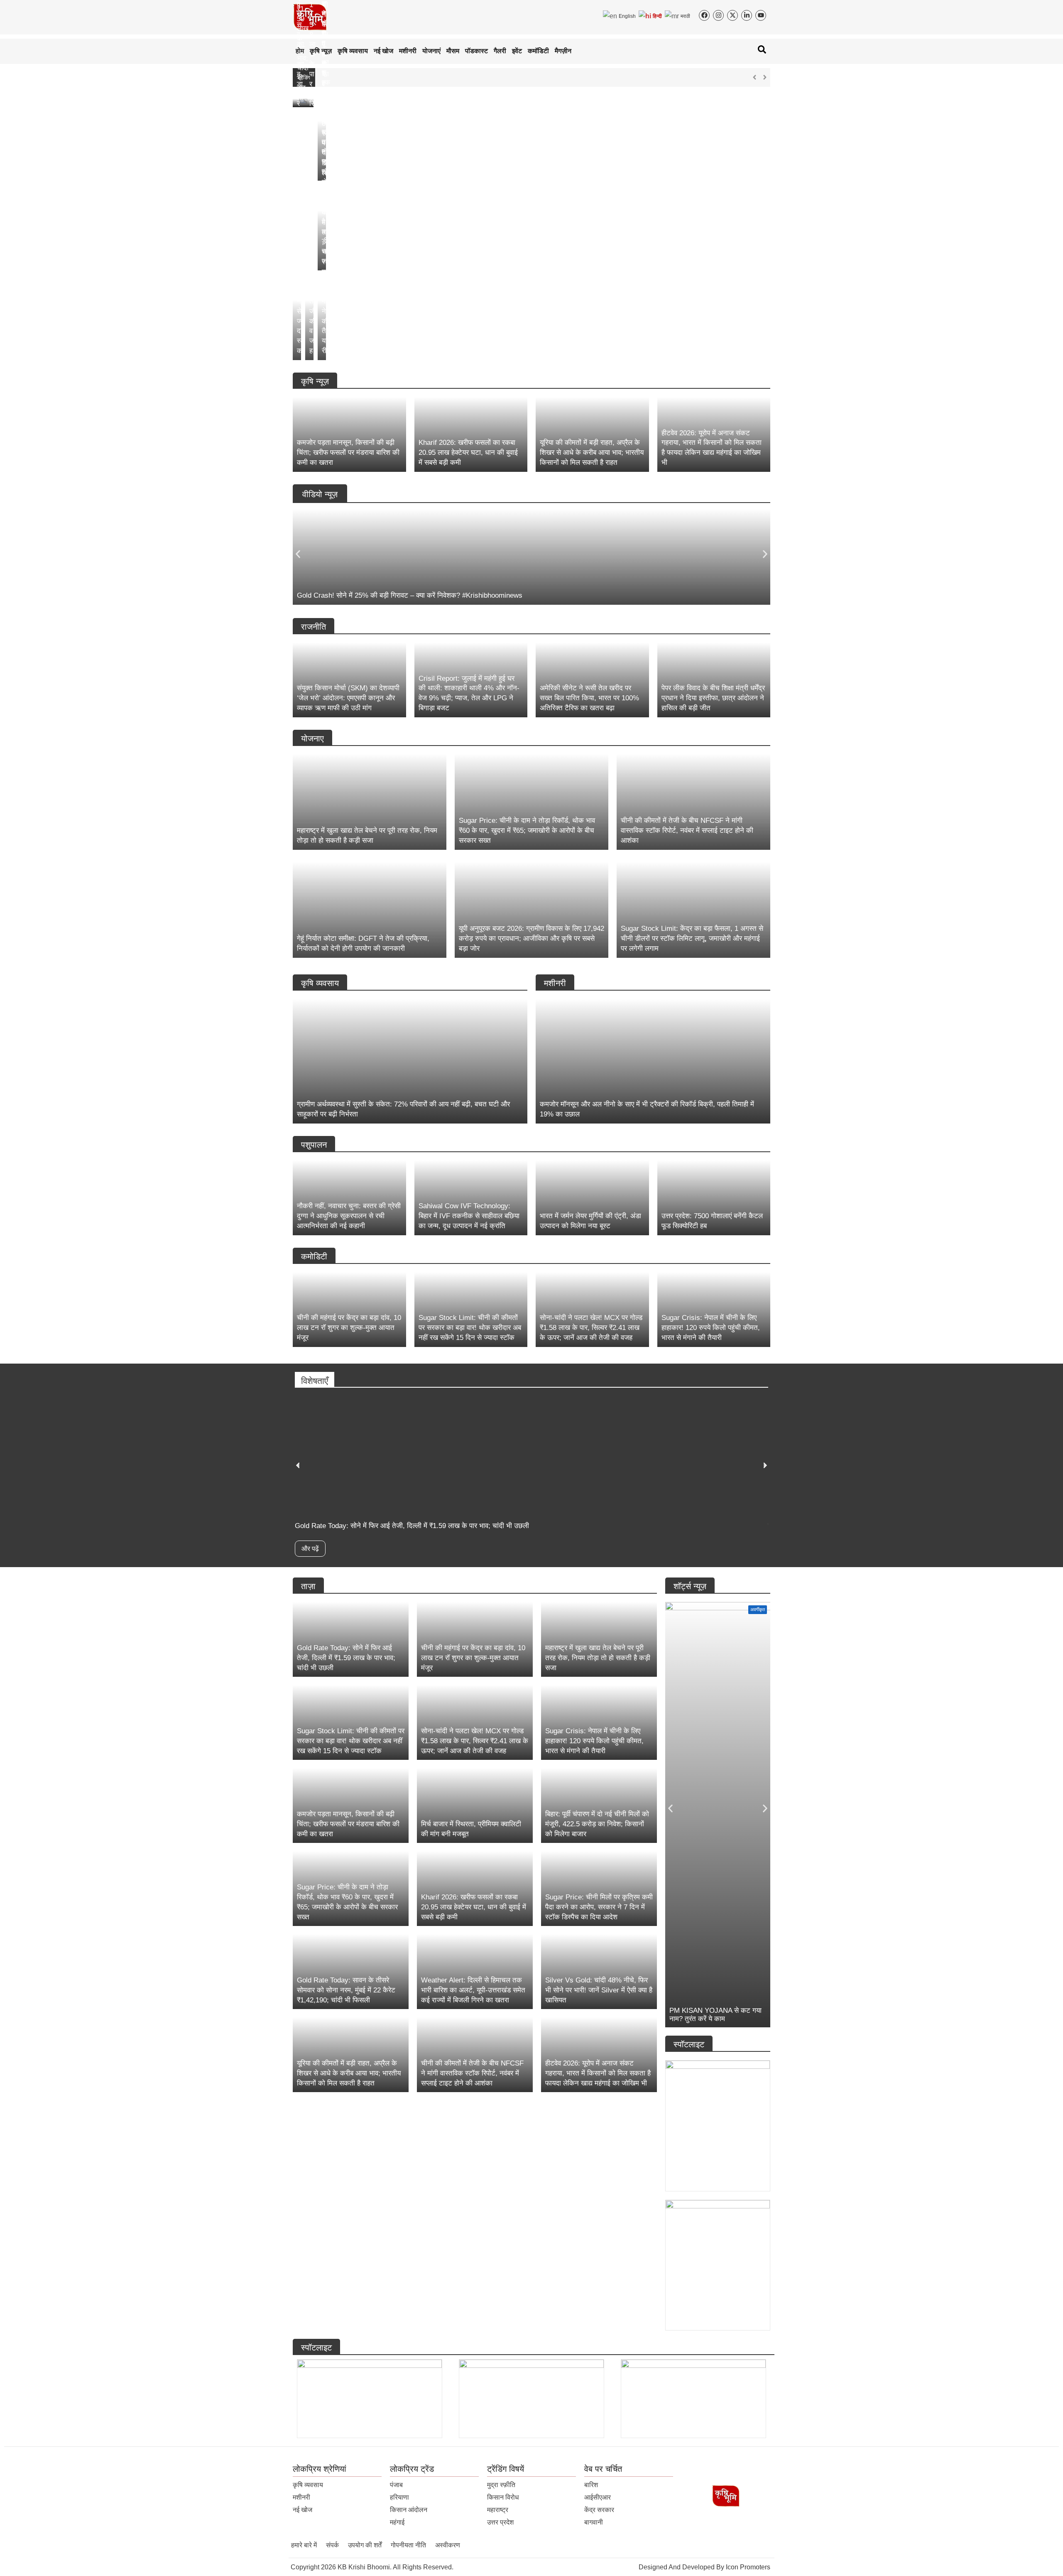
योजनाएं (431, 51)
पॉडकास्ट (476, 51)
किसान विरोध (503, 2497)
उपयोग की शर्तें (365, 2545)
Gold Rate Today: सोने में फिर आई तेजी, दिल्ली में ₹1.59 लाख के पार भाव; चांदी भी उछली (437, 77)
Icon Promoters (748, 2567)
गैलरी (500, 51)
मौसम (453, 51)
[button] (298, 554)
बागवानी (594, 2522)
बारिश (591, 2485)
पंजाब (396, 2485)
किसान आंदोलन (409, 2510)
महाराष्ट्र (498, 2510)
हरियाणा (399, 2497)
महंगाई (397, 2522)
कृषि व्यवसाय (353, 51)
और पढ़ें (310, 1549)
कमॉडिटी (538, 51)
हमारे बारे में (304, 2545)
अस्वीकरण (448, 2545)
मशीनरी (408, 51)
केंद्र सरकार (599, 2510)
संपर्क (332, 2545)
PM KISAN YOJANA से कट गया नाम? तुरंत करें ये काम (715, 2015)
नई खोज (383, 51)
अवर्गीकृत (758, 1609)
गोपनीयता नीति (408, 2545)
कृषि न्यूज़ (321, 51)
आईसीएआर (598, 2497)
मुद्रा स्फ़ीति (501, 2485)
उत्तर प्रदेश (500, 2522)
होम (300, 51)
